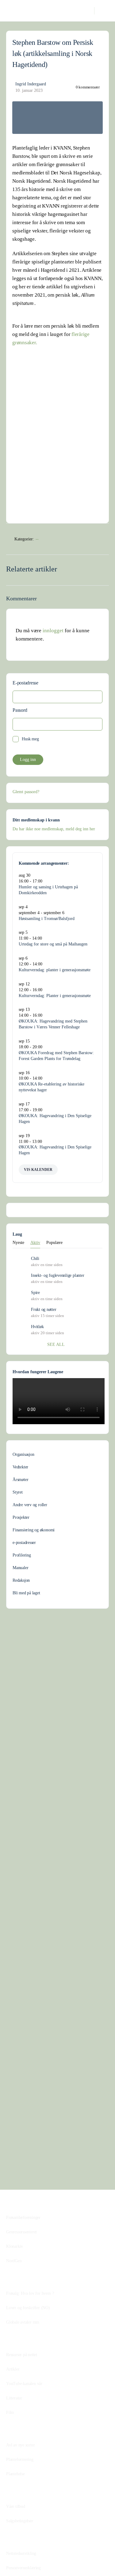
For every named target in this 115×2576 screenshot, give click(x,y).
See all (56, 1345)
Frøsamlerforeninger (23, 2217)
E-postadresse (25, 683)
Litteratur (14, 2398)
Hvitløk (37, 1327)
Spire (35, 1293)
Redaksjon (21, 1580)
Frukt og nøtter (44, 1309)
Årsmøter (20, 1480)
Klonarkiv (15, 2246)
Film (10, 2412)
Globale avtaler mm (23, 2322)
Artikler (13, 2369)
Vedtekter (20, 1467)
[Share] (102, 540)
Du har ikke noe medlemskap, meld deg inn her (54, 829)
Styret (18, 1492)
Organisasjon (23, 1454)
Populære (54, 1243)
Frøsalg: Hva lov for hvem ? (30, 2293)
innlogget (53, 631)
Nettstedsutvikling (21, 2553)
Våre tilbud (16, 2506)
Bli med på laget (26, 1593)
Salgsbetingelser (20, 2521)
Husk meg (30, 739)
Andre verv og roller (30, 1505)
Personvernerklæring (23, 2568)
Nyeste (18, 1243)
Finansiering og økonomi (34, 1530)
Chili (35, 1259)
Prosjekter (21, 1517)
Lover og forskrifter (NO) (28, 2308)
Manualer (20, 1568)
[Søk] (86, 11)
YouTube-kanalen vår (24, 2384)
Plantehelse (15, 2474)
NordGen (14, 2261)
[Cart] (103, 11)
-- (37, 539)
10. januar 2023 (29, 90)
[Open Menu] (10, 10)
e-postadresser (24, 1543)
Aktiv (35, 1243)
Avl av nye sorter (20, 2445)
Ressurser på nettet (22, 2355)
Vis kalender (38, 1170)
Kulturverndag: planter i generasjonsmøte (55, 970)
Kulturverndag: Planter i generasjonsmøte (55, 996)
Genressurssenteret (21, 2232)
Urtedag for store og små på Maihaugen (53, 944)
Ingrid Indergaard (31, 84)
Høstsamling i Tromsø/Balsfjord (47, 919)
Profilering (22, 1555)
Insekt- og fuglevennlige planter (57, 1275)
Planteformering (20, 2459)
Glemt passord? (26, 792)
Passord (20, 710)
